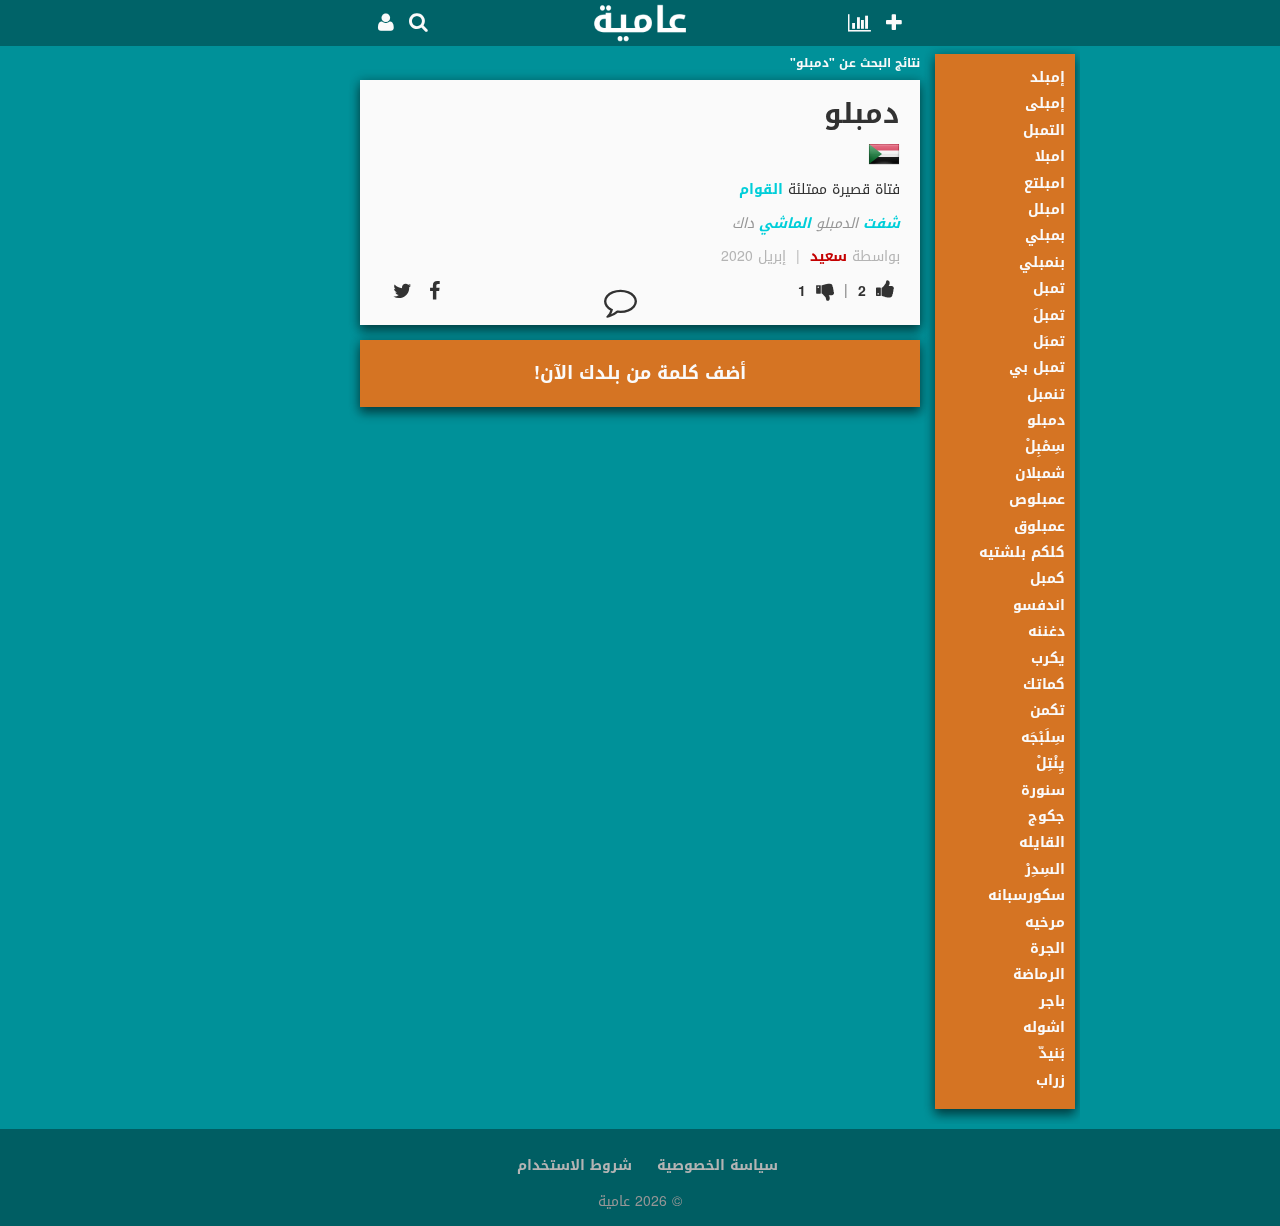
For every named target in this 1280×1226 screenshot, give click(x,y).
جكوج (1046, 816)
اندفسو (1039, 605)
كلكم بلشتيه (1022, 552)
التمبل (1044, 130)
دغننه (1046, 631)
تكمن (1047, 710)
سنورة (1043, 790)
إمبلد (1047, 77)
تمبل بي (1037, 367)
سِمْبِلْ (1045, 446)
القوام (761, 189)
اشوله (1044, 1027)
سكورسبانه (1026, 895)
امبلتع (1044, 183)
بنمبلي (1042, 262)
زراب (1050, 1080)
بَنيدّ (1052, 1053)
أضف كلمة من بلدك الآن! (640, 373)
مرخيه (1045, 922)
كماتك (1044, 684)
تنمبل (1046, 394)
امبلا (1050, 156)
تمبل (1049, 288)
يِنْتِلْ (1050, 763)
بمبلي (1045, 235)
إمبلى (1045, 103)
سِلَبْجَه (1043, 737)
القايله (1042, 842)
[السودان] (884, 154)
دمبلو (1046, 420)
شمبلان (1040, 473)
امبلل (1046, 209)
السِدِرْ (1045, 869)
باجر (1052, 1001)
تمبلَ (1049, 315)
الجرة (1047, 948)
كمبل (1047, 578)
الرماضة (1039, 974)
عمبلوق (1039, 526)
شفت (881, 223)
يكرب (1048, 658)
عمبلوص (1037, 499)
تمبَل (1049, 341)
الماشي (785, 223)
